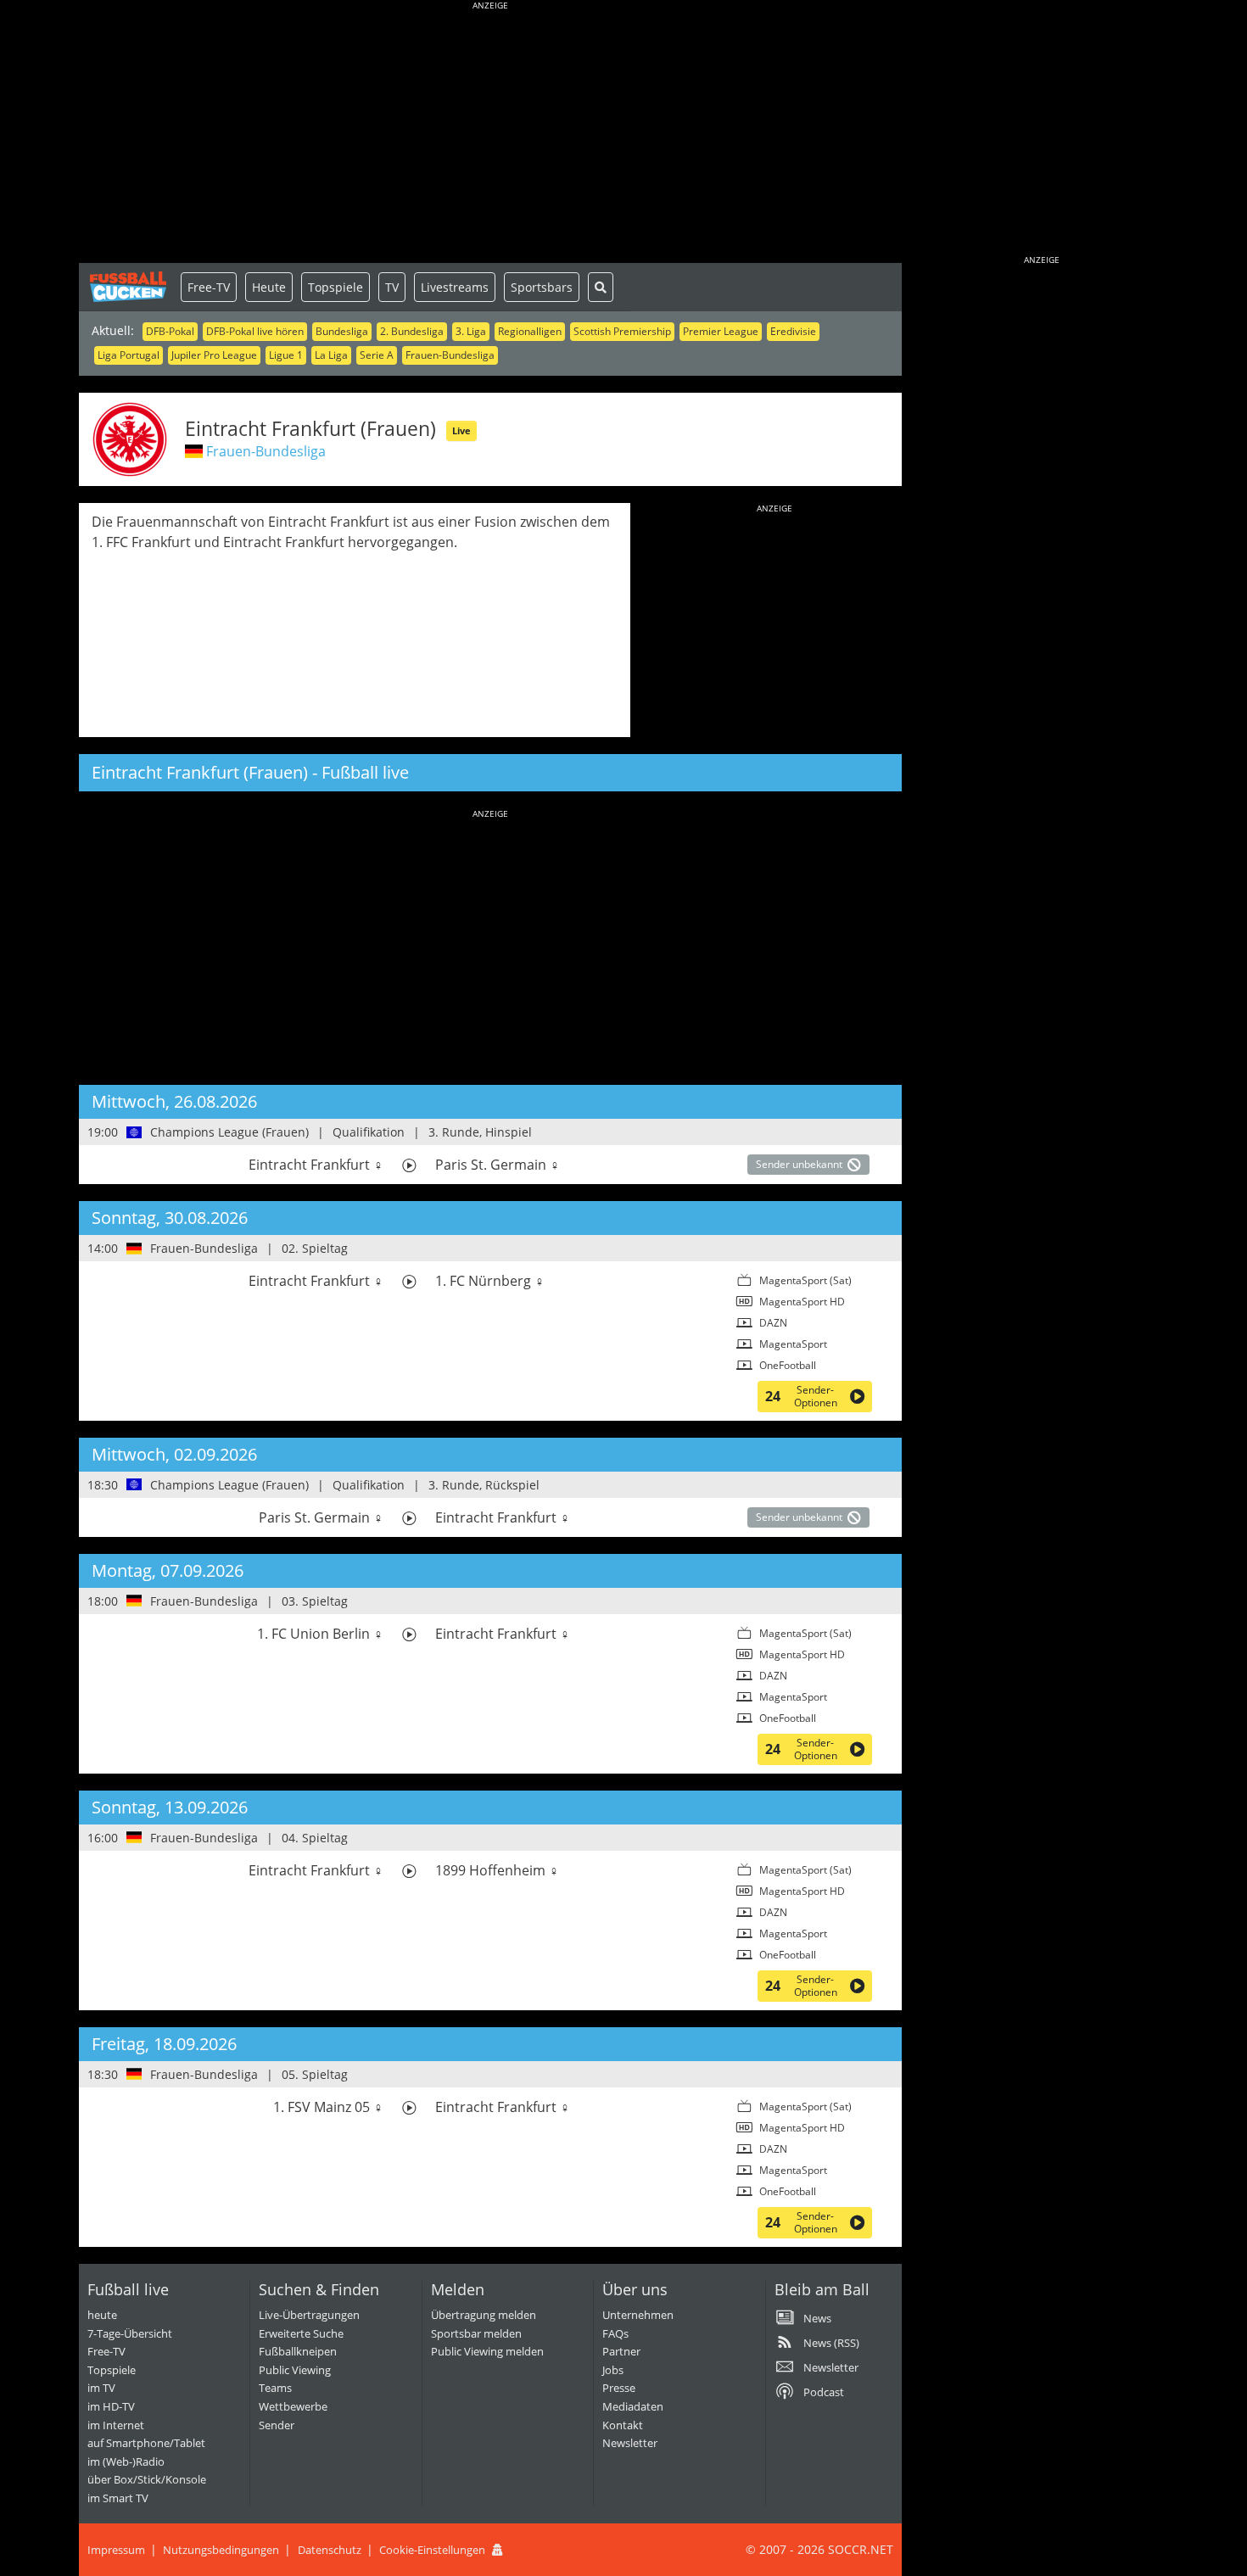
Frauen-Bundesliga (450, 355)
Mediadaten (633, 2406)
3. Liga (471, 331)
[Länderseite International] (134, 1132)
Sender (277, 2425)
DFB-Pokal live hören (255, 331)
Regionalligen (530, 331)
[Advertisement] (490, 136)
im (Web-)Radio (126, 2461)
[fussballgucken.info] (130, 287)
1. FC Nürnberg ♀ (490, 1281)
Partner (621, 2351)
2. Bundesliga (412, 331)
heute (102, 2315)
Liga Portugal (129, 355)
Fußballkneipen (298, 2351)
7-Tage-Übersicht (130, 2333)
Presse (619, 2388)
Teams (275, 2388)
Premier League (721, 331)
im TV (101, 2388)
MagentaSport (793, 1344)
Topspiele (336, 287)
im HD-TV (111, 2406)
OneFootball (788, 1365)
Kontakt (623, 2425)
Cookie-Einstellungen (432, 2550)
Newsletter (630, 2443)
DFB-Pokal (170, 331)
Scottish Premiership (622, 331)
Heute (269, 287)
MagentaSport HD (802, 1302)
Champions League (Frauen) (229, 1132)
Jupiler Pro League (214, 355)
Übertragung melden (484, 2315)
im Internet (116, 2425)
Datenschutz (330, 2550)
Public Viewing (295, 2370)
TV (392, 287)
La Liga (331, 355)
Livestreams (455, 287)
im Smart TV (118, 2498)
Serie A (377, 355)
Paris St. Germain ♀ (498, 1165)
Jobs (613, 2370)
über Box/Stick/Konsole (147, 2479)
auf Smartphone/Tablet (146, 2443)
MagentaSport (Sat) (805, 1280)
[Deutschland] (194, 451)
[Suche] (601, 287)
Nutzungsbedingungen (221, 2550)
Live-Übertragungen (309, 2315)
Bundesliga (342, 331)
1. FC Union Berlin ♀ (320, 1634)
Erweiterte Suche (301, 2333)
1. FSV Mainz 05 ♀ (328, 2107)
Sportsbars (542, 287)
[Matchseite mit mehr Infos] (409, 1165)
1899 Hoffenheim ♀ (497, 1870)
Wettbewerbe (293, 2406)
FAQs (615, 2333)
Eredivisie (793, 331)
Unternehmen (638, 2315)
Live (461, 430)
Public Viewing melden (487, 2351)
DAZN (773, 1323)
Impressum (116, 2550)
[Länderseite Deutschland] (134, 1249)
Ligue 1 (286, 355)
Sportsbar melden (476, 2333)
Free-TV (209, 287)
